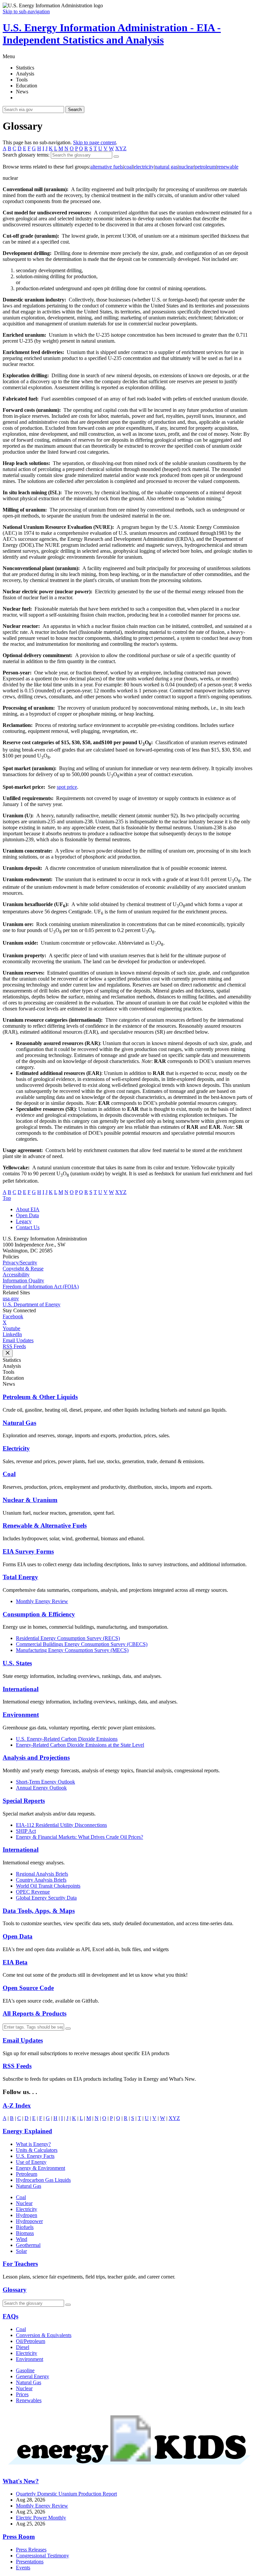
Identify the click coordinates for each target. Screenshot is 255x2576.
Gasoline (25, 2370)
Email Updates (18, 1340)
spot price (67, 787)
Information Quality (23, 1281)
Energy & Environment (41, 2168)
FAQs (10, 2316)
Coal (9, 1474)
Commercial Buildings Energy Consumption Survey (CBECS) (82, 1644)
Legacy (24, 1221)
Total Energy (20, 1577)
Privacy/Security (20, 1263)
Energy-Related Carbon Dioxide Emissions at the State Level (80, 1745)
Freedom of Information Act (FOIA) (41, 1287)
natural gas (166, 167)
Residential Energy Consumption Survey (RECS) (68, 1638)
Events (23, 2568)
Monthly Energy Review (42, 1601)
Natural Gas (19, 1423)
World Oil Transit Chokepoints (48, 1886)
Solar (21, 2251)
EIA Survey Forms (28, 1551)
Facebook (13, 1316)
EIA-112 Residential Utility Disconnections (61, 1825)
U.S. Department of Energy (32, 1304)
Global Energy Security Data (46, 1898)
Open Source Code (28, 1988)
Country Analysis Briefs (41, 1880)
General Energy (33, 2376)
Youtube (11, 1328)
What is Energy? (33, 2144)
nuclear (186, 167)
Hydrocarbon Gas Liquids (43, 2180)
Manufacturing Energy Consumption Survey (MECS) (72, 1650)
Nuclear (24, 2203)
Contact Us (28, 1227)
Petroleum (27, 2174)
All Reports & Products (35, 2013)
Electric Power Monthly (41, 2518)
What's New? (21, 2481)
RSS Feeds (14, 1346)
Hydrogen (27, 2215)
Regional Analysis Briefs (42, 1874)
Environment (21, 1715)
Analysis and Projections (36, 1757)
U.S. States (17, 1663)
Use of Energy (31, 2162)
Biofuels (25, 2227)
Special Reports (24, 1801)
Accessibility (16, 1275)
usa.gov (11, 1298)
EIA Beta (15, 1962)
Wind (22, 2239)
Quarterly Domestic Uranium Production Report (66, 2494)
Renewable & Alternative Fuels (45, 1525)
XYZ (121, 148)
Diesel (23, 2347)
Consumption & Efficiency (39, 1614)
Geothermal (28, 2245)
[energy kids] (127, 2468)
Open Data (27, 1215)
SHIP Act (26, 1831)
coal (128, 167)
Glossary (15, 2290)
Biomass (25, 2233)
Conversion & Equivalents (44, 2335)
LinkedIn (12, 1334)
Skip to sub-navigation (26, 11)
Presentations (30, 2562)
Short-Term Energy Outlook (45, 1782)
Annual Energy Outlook (41, 1788)
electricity (144, 167)
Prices (22, 2394)
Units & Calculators (37, 2150)
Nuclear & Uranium (30, 1500)
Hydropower (29, 2221)
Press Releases (31, 2550)
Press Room (19, 2537)
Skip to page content (94, 142)
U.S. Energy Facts (35, 2156)
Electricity (16, 1448)
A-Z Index (17, 2106)
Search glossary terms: (26, 155)
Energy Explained (27, 2131)
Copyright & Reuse (23, 1269)
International (21, 1689)
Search (75, 110)
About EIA (28, 1209)
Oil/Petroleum (31, 2341)
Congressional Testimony (42, 2556)
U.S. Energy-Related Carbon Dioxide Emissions (67, 1739)
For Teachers (20, 2264)
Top (7, 1198)
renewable (228, 167)
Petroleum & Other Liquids (40, 1397)
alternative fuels (107, 167)
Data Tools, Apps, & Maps (39, 1911)
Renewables (29, 2400)
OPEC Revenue (33, 1892)
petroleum (205, 167)
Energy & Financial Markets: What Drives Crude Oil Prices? (80, 1837)
